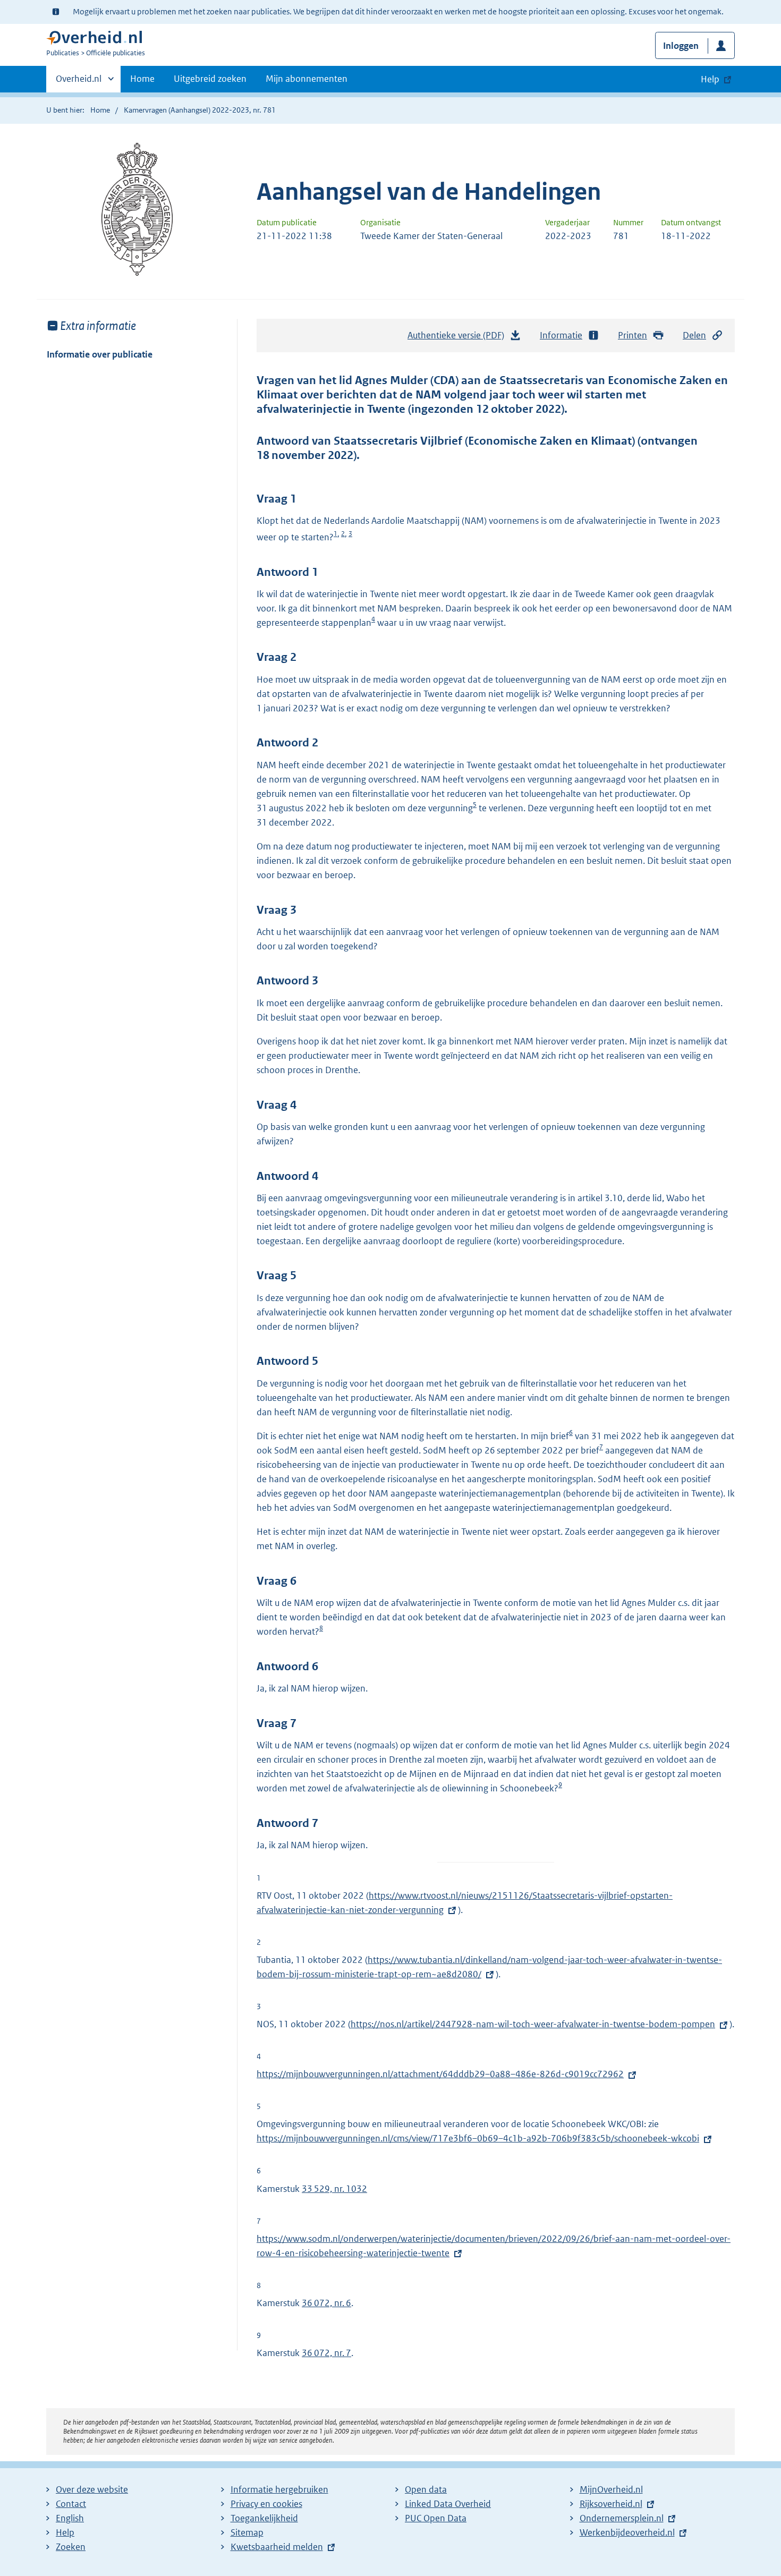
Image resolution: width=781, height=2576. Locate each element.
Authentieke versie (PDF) (459, 338)
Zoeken (71, 2547)
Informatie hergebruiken (279, 2489)
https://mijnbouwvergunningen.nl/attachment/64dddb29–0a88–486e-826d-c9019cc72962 (440, 2074)
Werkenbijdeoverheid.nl (627, 2532)
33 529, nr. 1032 (334, 2189)
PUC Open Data (436, 2518)
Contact (71, 2504)
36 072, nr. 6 (326, 2303)
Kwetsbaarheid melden (277, 2547)
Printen (633, 335)
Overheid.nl (79, 82)
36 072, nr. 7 (326, 2353)
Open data (426, 2489)
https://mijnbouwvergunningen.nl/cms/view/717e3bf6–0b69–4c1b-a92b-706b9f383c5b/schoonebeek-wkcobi (478, 2138)
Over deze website (92, 2489)
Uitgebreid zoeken (210, 79)
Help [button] (710, 79)
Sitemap (247, 2532)
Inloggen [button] (681, 46)
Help (65, 2532)
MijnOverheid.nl (611, 2489)
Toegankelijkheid (264, 2518)
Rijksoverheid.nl (611, 2504)
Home (142, 79)
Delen (694, 335)
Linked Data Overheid (448, 2504)
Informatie (561, 335)
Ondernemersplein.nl (622, 2518)
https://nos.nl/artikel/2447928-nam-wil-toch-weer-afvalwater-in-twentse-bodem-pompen (533, 2024)
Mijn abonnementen (307, 79)
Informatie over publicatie (100, 354)
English (70, 2518)
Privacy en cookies (266, 2504)
